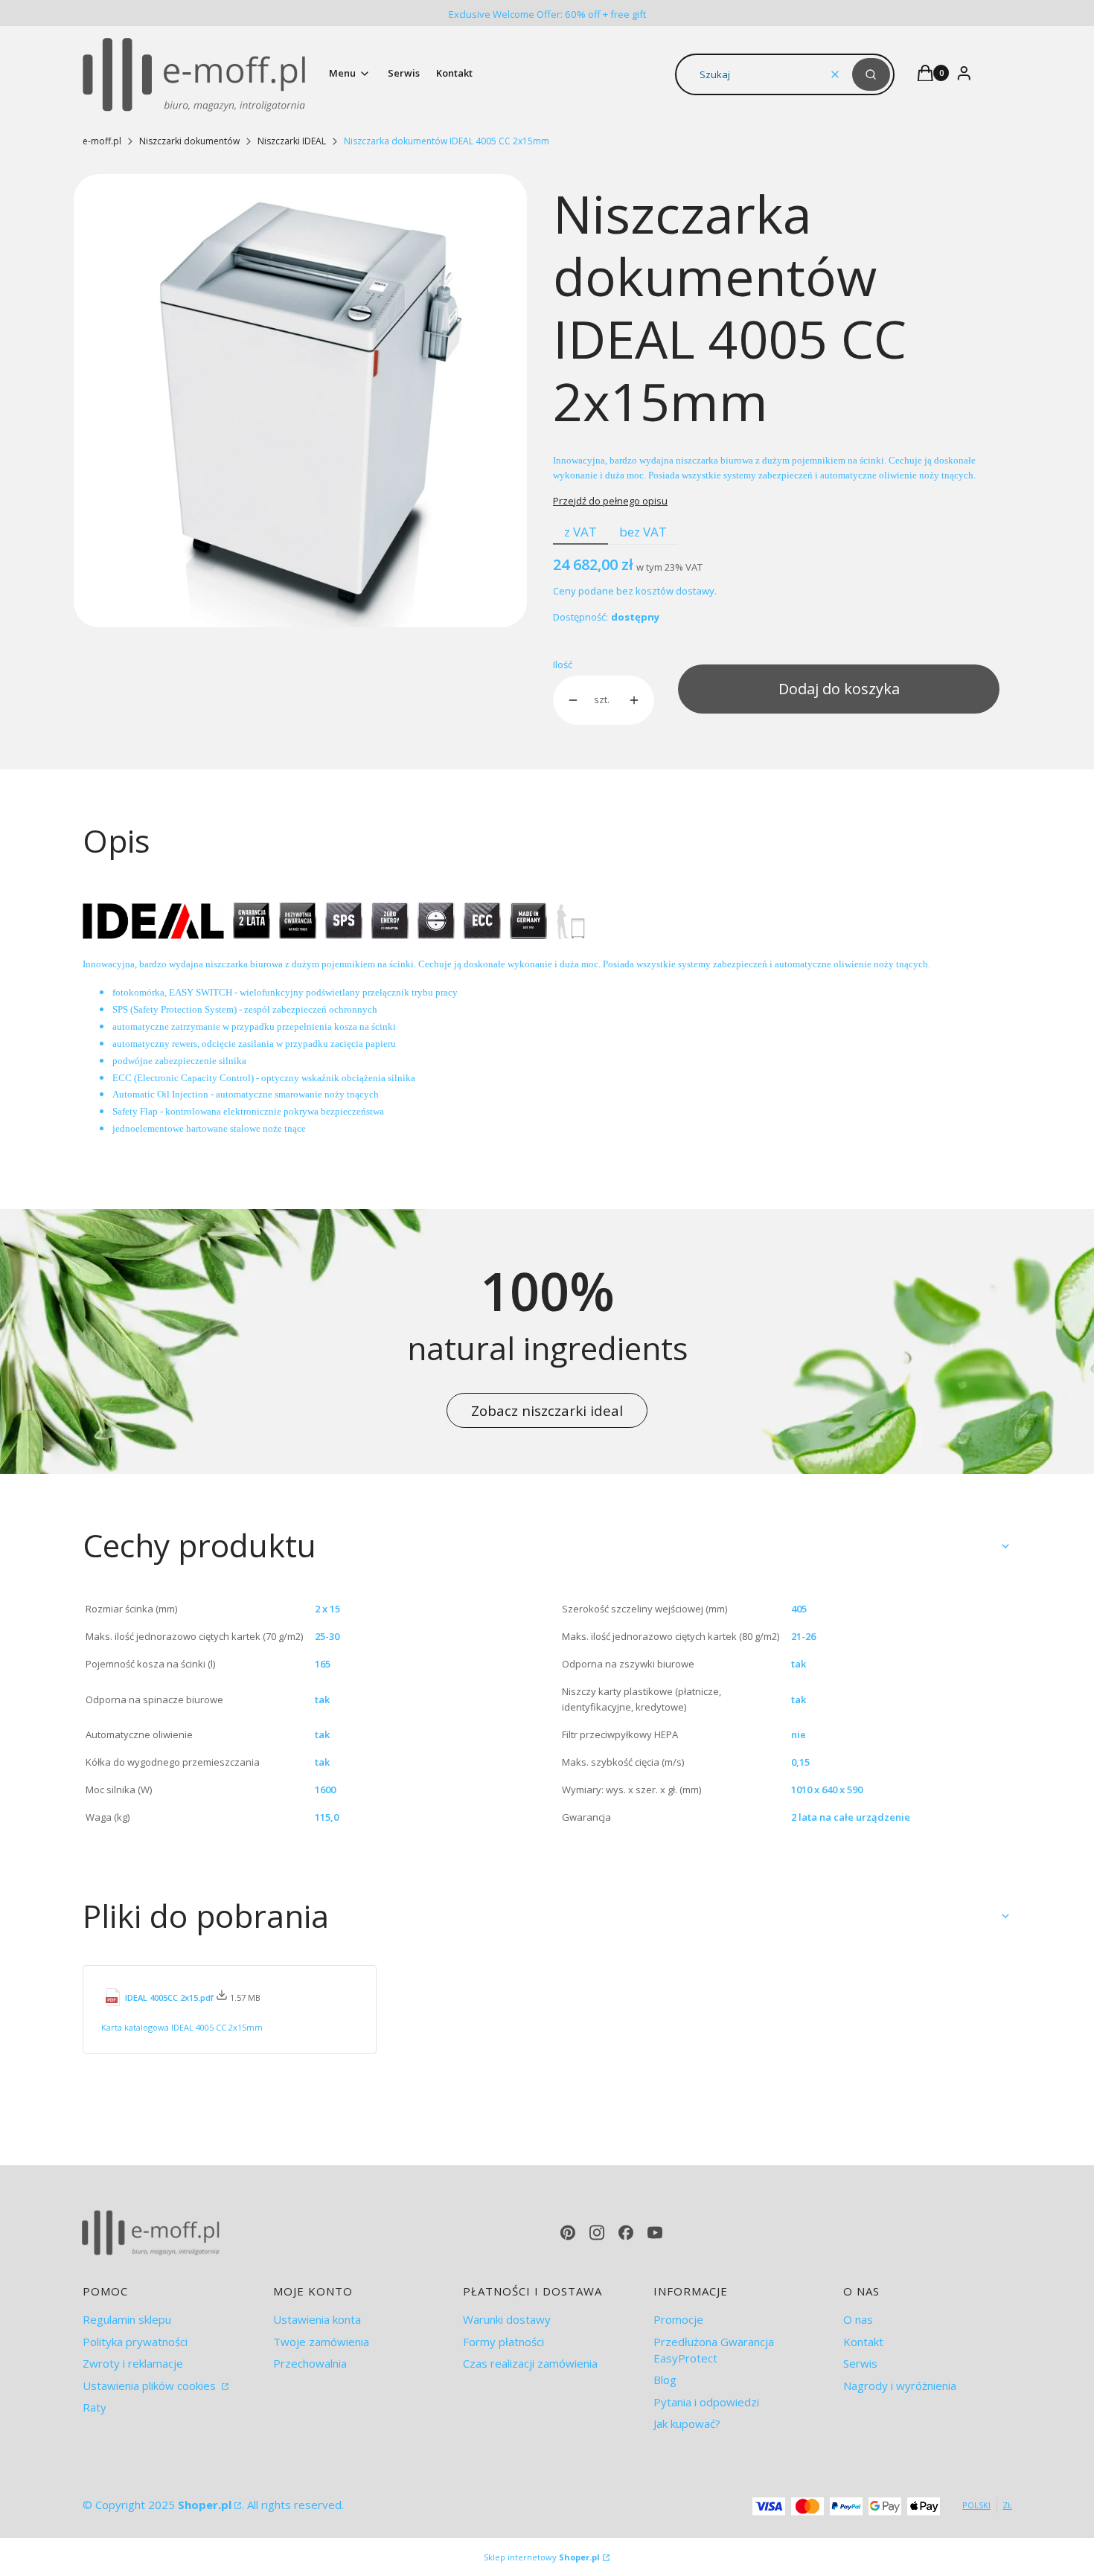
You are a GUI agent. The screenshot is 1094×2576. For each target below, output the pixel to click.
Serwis (860, 2363)
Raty (95, 2407)
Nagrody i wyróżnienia (900, 2386)
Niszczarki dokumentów (189, 141)
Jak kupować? (687, 2423)
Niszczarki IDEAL (292, 141)
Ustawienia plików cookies (151, 2386)
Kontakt (863, 2342)
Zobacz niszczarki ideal (547, 1410)
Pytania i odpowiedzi (706, 2402)
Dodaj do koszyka (839, 689)
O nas (858, 2319)
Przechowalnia (310, 2363)
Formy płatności (503, 2342)
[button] (871, 74)
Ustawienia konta (317, 2319)
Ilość (563, 664)
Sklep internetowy (542, 2557)
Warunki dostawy (507, 2319)
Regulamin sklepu (127, 2319)
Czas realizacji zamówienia (530, 2363)
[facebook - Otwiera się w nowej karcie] (626, 2233)
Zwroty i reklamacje (133, 2363)
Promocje (678, 2319)
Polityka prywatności (135, 2342)
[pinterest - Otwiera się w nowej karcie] (568, 2233)
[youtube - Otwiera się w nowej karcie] (655, 2233)
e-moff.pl (102, 141)
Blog (665, 2380)
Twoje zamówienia (321, 2342)
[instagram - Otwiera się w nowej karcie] (597, 2233)
